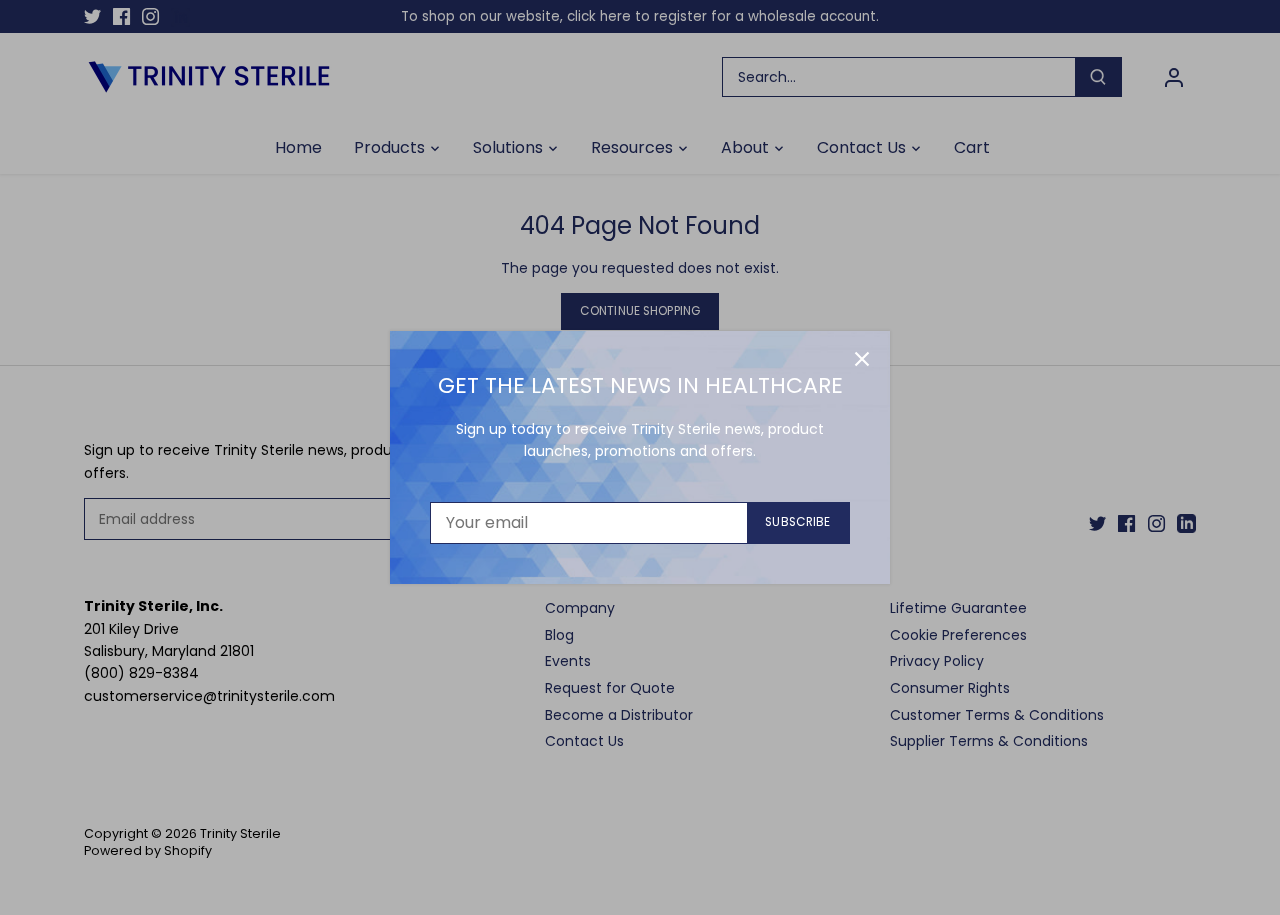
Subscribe (797, 522)
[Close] (862, 359)
